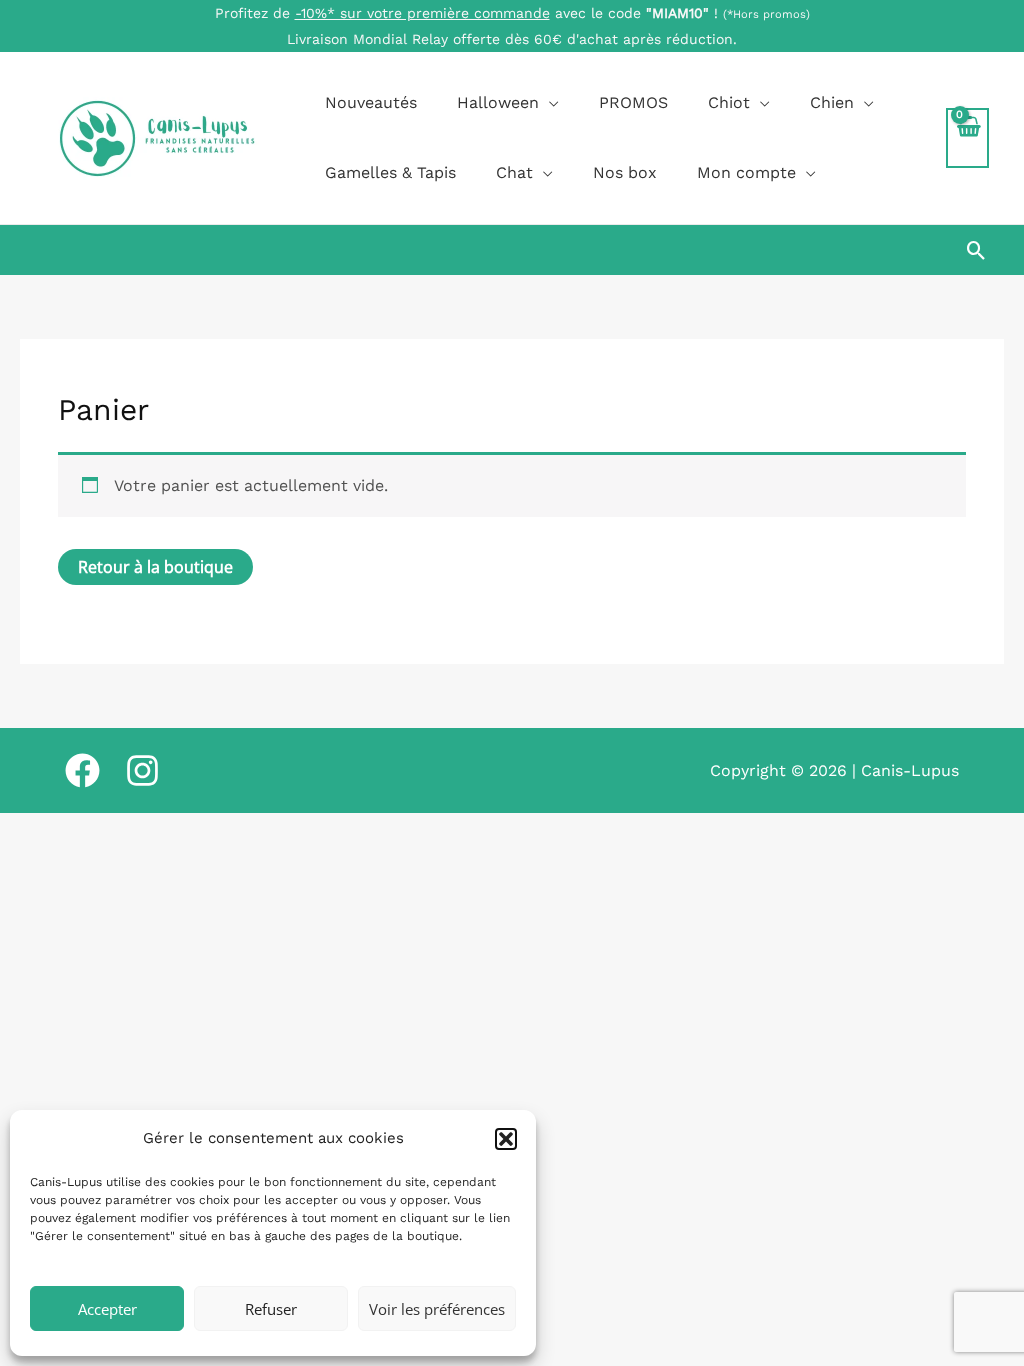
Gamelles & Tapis (390, 172)
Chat (514, 172)
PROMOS (633, 102)
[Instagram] (142, 770)
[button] (506, 1139)
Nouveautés (371, 102)
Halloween (498, 102)
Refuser (271, 1309)
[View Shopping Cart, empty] (967, 138)
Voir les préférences (437, 1309)
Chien (832, 102)
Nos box (625, 172)
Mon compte (746, 172)
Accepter (107, 1309)
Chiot (729, 102)
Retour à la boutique (155, 567)
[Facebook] (82, 770)
